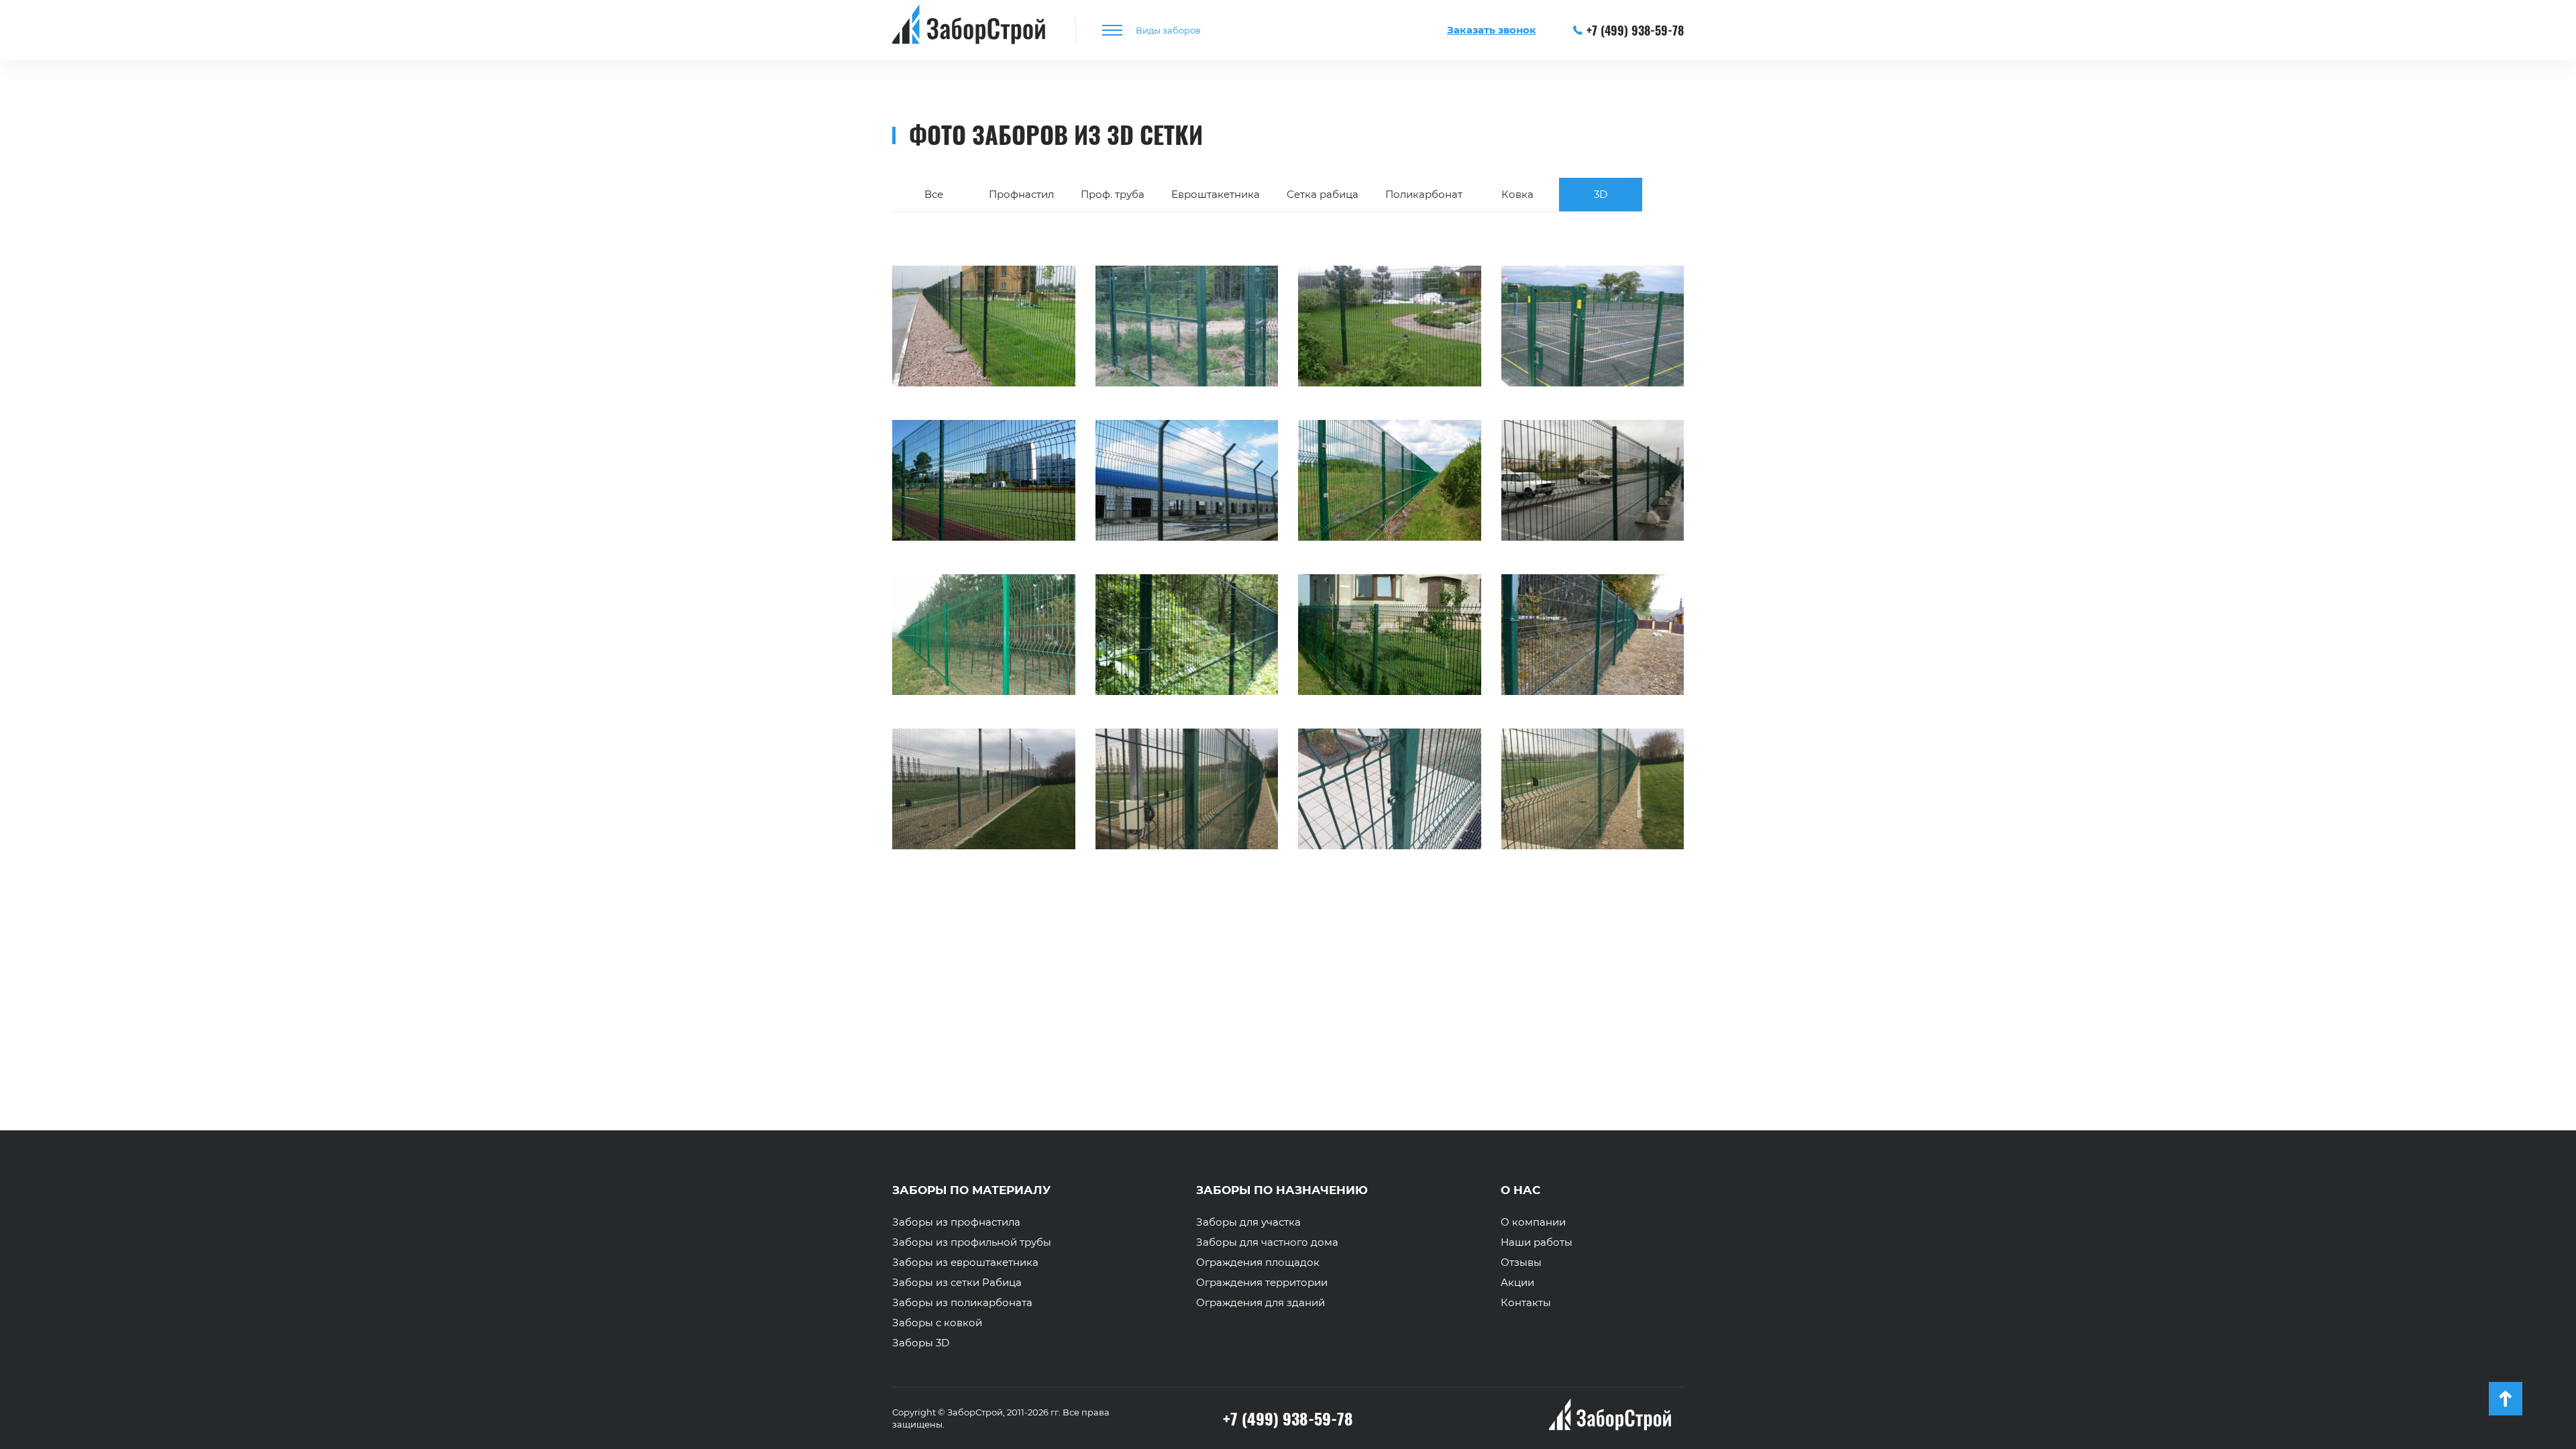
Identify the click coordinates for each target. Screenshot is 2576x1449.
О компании (1533, 1222)
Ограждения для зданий (1260, 1303)
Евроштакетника (1216, 194)
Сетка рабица (1323, 194)
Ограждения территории (1262, 1283)
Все (934, 194)
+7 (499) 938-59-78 (1635, 30)
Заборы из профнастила (956, 1222)
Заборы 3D (921, 1343)
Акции (1517, 1283)
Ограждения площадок (1258, 1263)
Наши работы (1537, 1242)
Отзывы (1521, 1263)
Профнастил (1021, 194)
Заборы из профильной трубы (972, 1242)
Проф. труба (1113, 194)
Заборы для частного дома (1267, 1242)
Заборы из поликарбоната (962, 1303)
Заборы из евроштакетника (965, 1263)
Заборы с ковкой (937, 1323)
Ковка (1517, 194)
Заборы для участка (1248, 1222)
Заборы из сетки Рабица (957, 1283)
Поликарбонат (1424, 194)
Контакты (1526, 1303)
